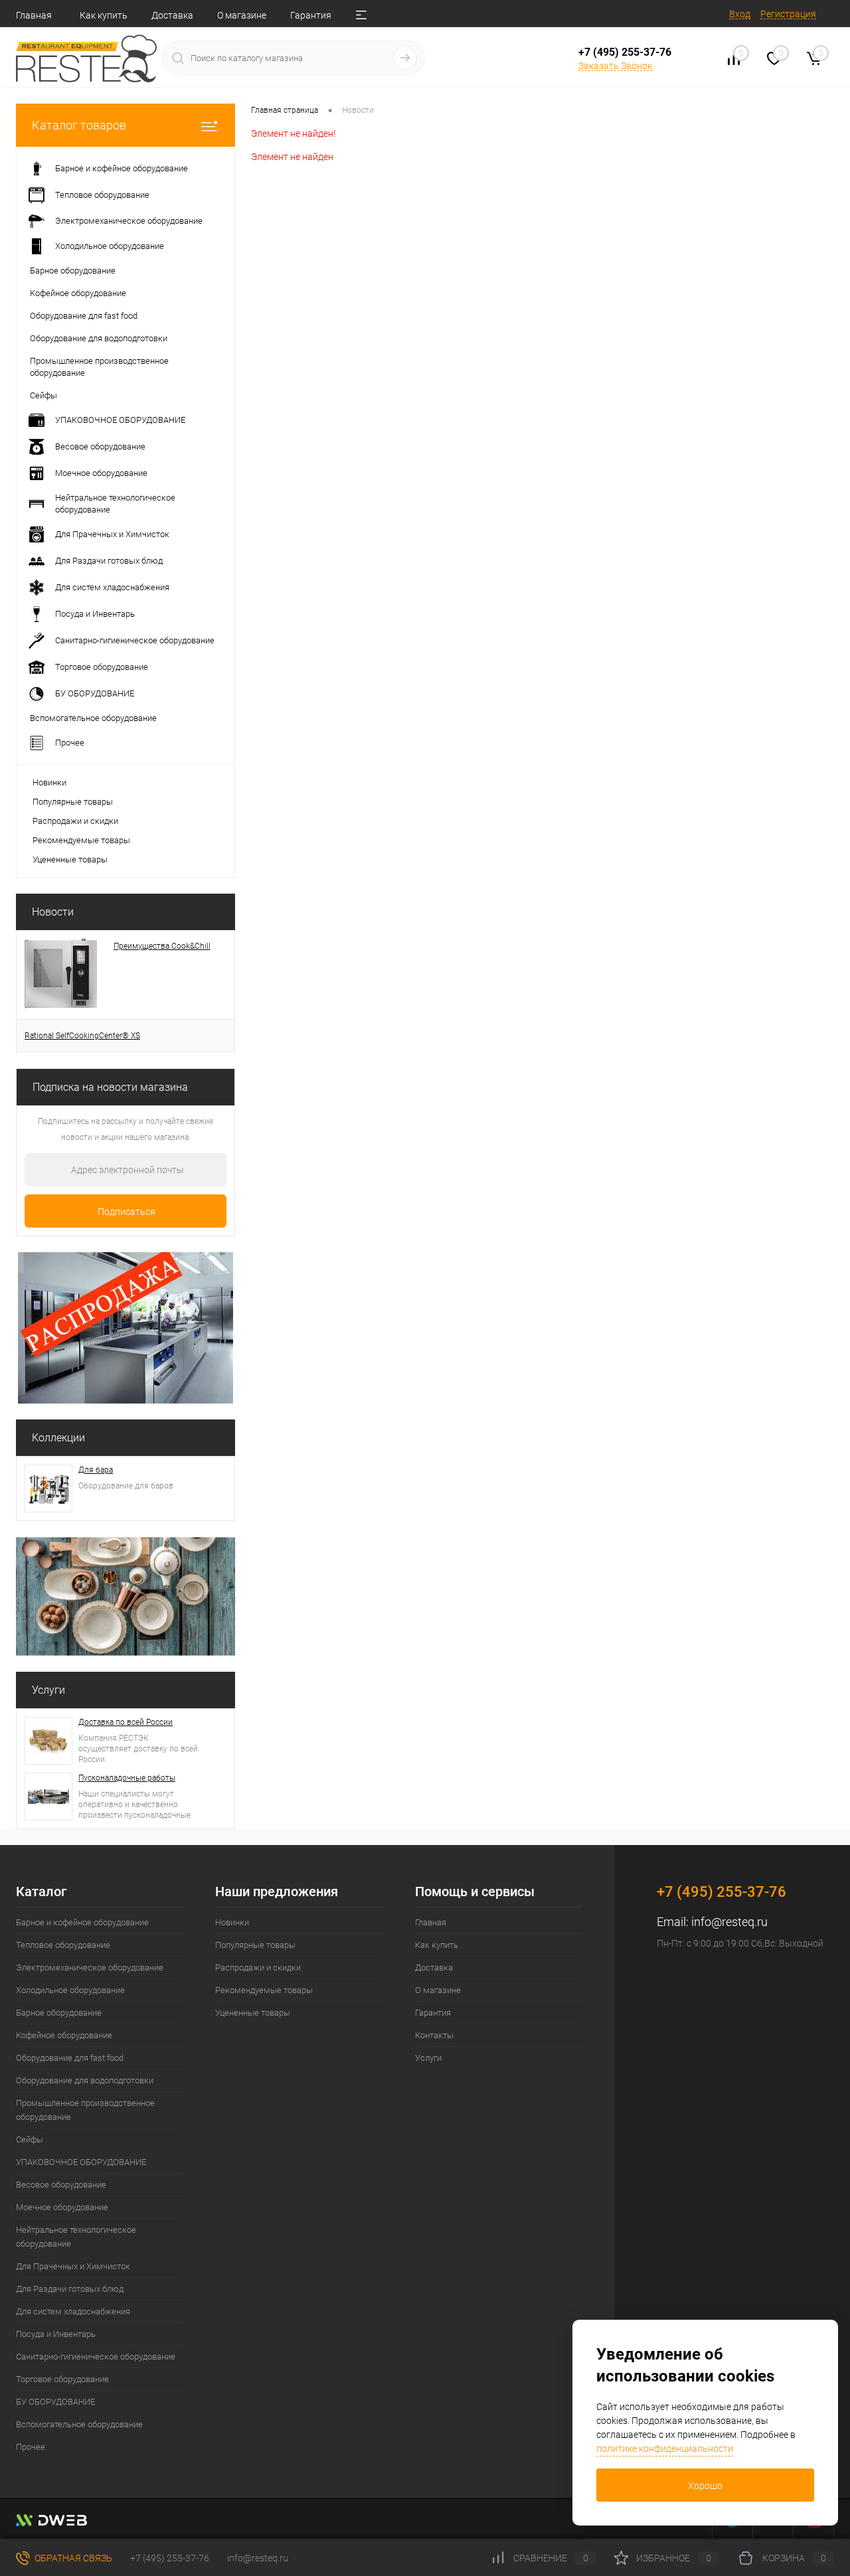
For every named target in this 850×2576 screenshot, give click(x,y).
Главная (34, 15)
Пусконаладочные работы (127, 1778)
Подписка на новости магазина (110, 1087)
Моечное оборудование (62, 2207)
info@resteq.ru (729, 1922)
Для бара (96, 1470)
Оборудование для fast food (70, 2058)
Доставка (172, 15)
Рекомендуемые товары (81, 840)
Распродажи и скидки (75, 821)
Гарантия (311, 15)
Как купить (104, 15)
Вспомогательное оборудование (79, 2424)
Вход (740, 14)
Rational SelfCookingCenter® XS (82, 1036)
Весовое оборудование (61, 2185)
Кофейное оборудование (64, 2035)
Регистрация (788, 14)
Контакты (434, 2035)
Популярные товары (73, 802)
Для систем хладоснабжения (73, 2311)
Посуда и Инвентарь (56, 2334)
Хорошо (705, 2486)
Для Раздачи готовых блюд (70, 2289)
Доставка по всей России (126, 1722)
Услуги (48, 1690)
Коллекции (58, 1438)
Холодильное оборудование (70, 1990)
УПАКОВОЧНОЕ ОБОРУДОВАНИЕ (81, 2162)
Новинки (49, 782)
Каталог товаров (79, 125)
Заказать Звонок (615, 66)
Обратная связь (72, 2558)
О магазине (242, 15)
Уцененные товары (70, 859)
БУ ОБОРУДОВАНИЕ (55, 2402)
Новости (53, 912)
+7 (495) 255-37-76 (625, 52)
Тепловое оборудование (63, 1945)
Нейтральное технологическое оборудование (76, 2237)
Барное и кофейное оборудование (82, 1922)
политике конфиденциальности (665, 2449)
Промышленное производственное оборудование (85, 2110)
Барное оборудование (59, 2013)
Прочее (31, 2447)
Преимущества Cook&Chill (162, 946)
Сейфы (30, 2139)
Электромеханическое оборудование (90, 1968)
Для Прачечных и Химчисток (73, 2266)
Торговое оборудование (62, 2379)
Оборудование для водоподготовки (85, 2080)
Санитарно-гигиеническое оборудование (96, 2357)
